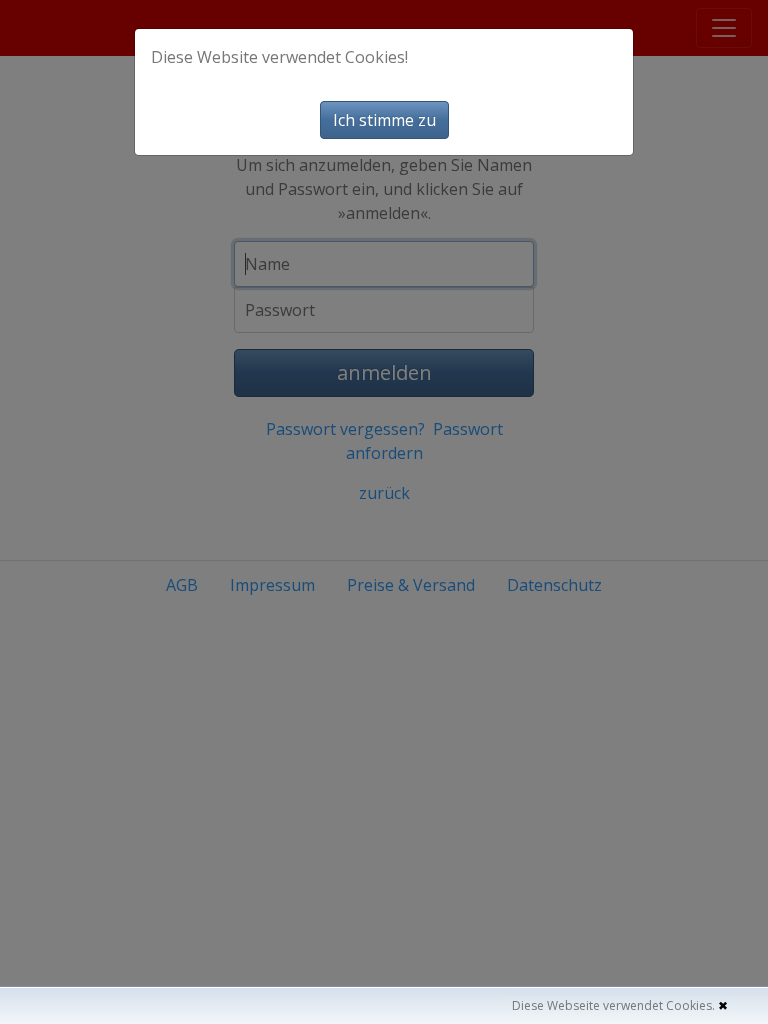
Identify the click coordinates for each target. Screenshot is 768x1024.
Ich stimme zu (384, 120)
